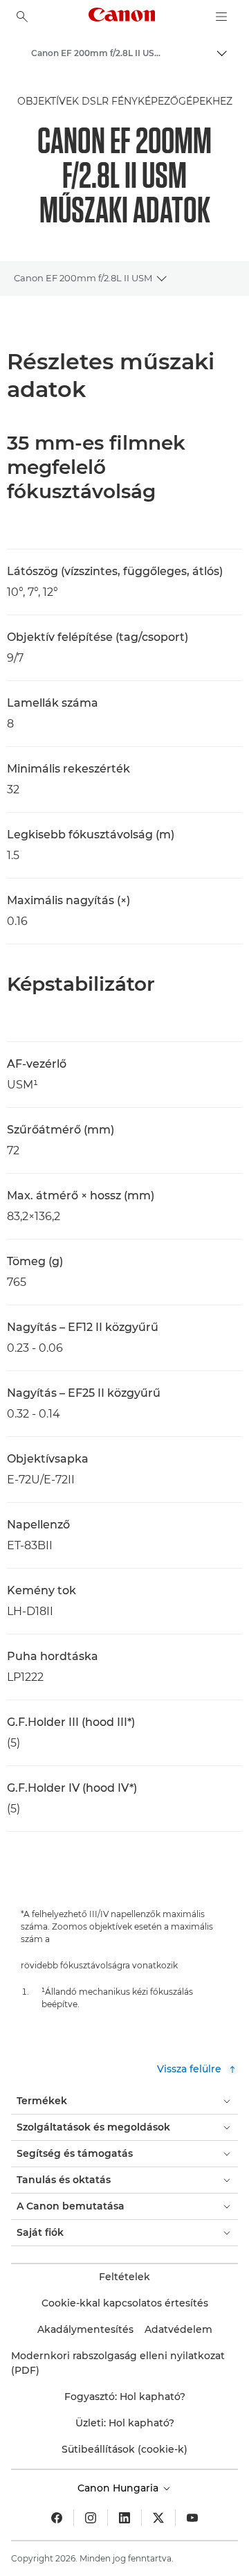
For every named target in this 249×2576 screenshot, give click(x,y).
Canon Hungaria (119, 2488)
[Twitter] (158, 2518)
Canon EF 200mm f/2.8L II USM (83, 278)
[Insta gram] (91, 2518)
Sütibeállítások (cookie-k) (124, 2449)
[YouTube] (192, 2518)
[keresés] (22, 17)
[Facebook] (57, 2518)
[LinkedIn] (124, 2518)
